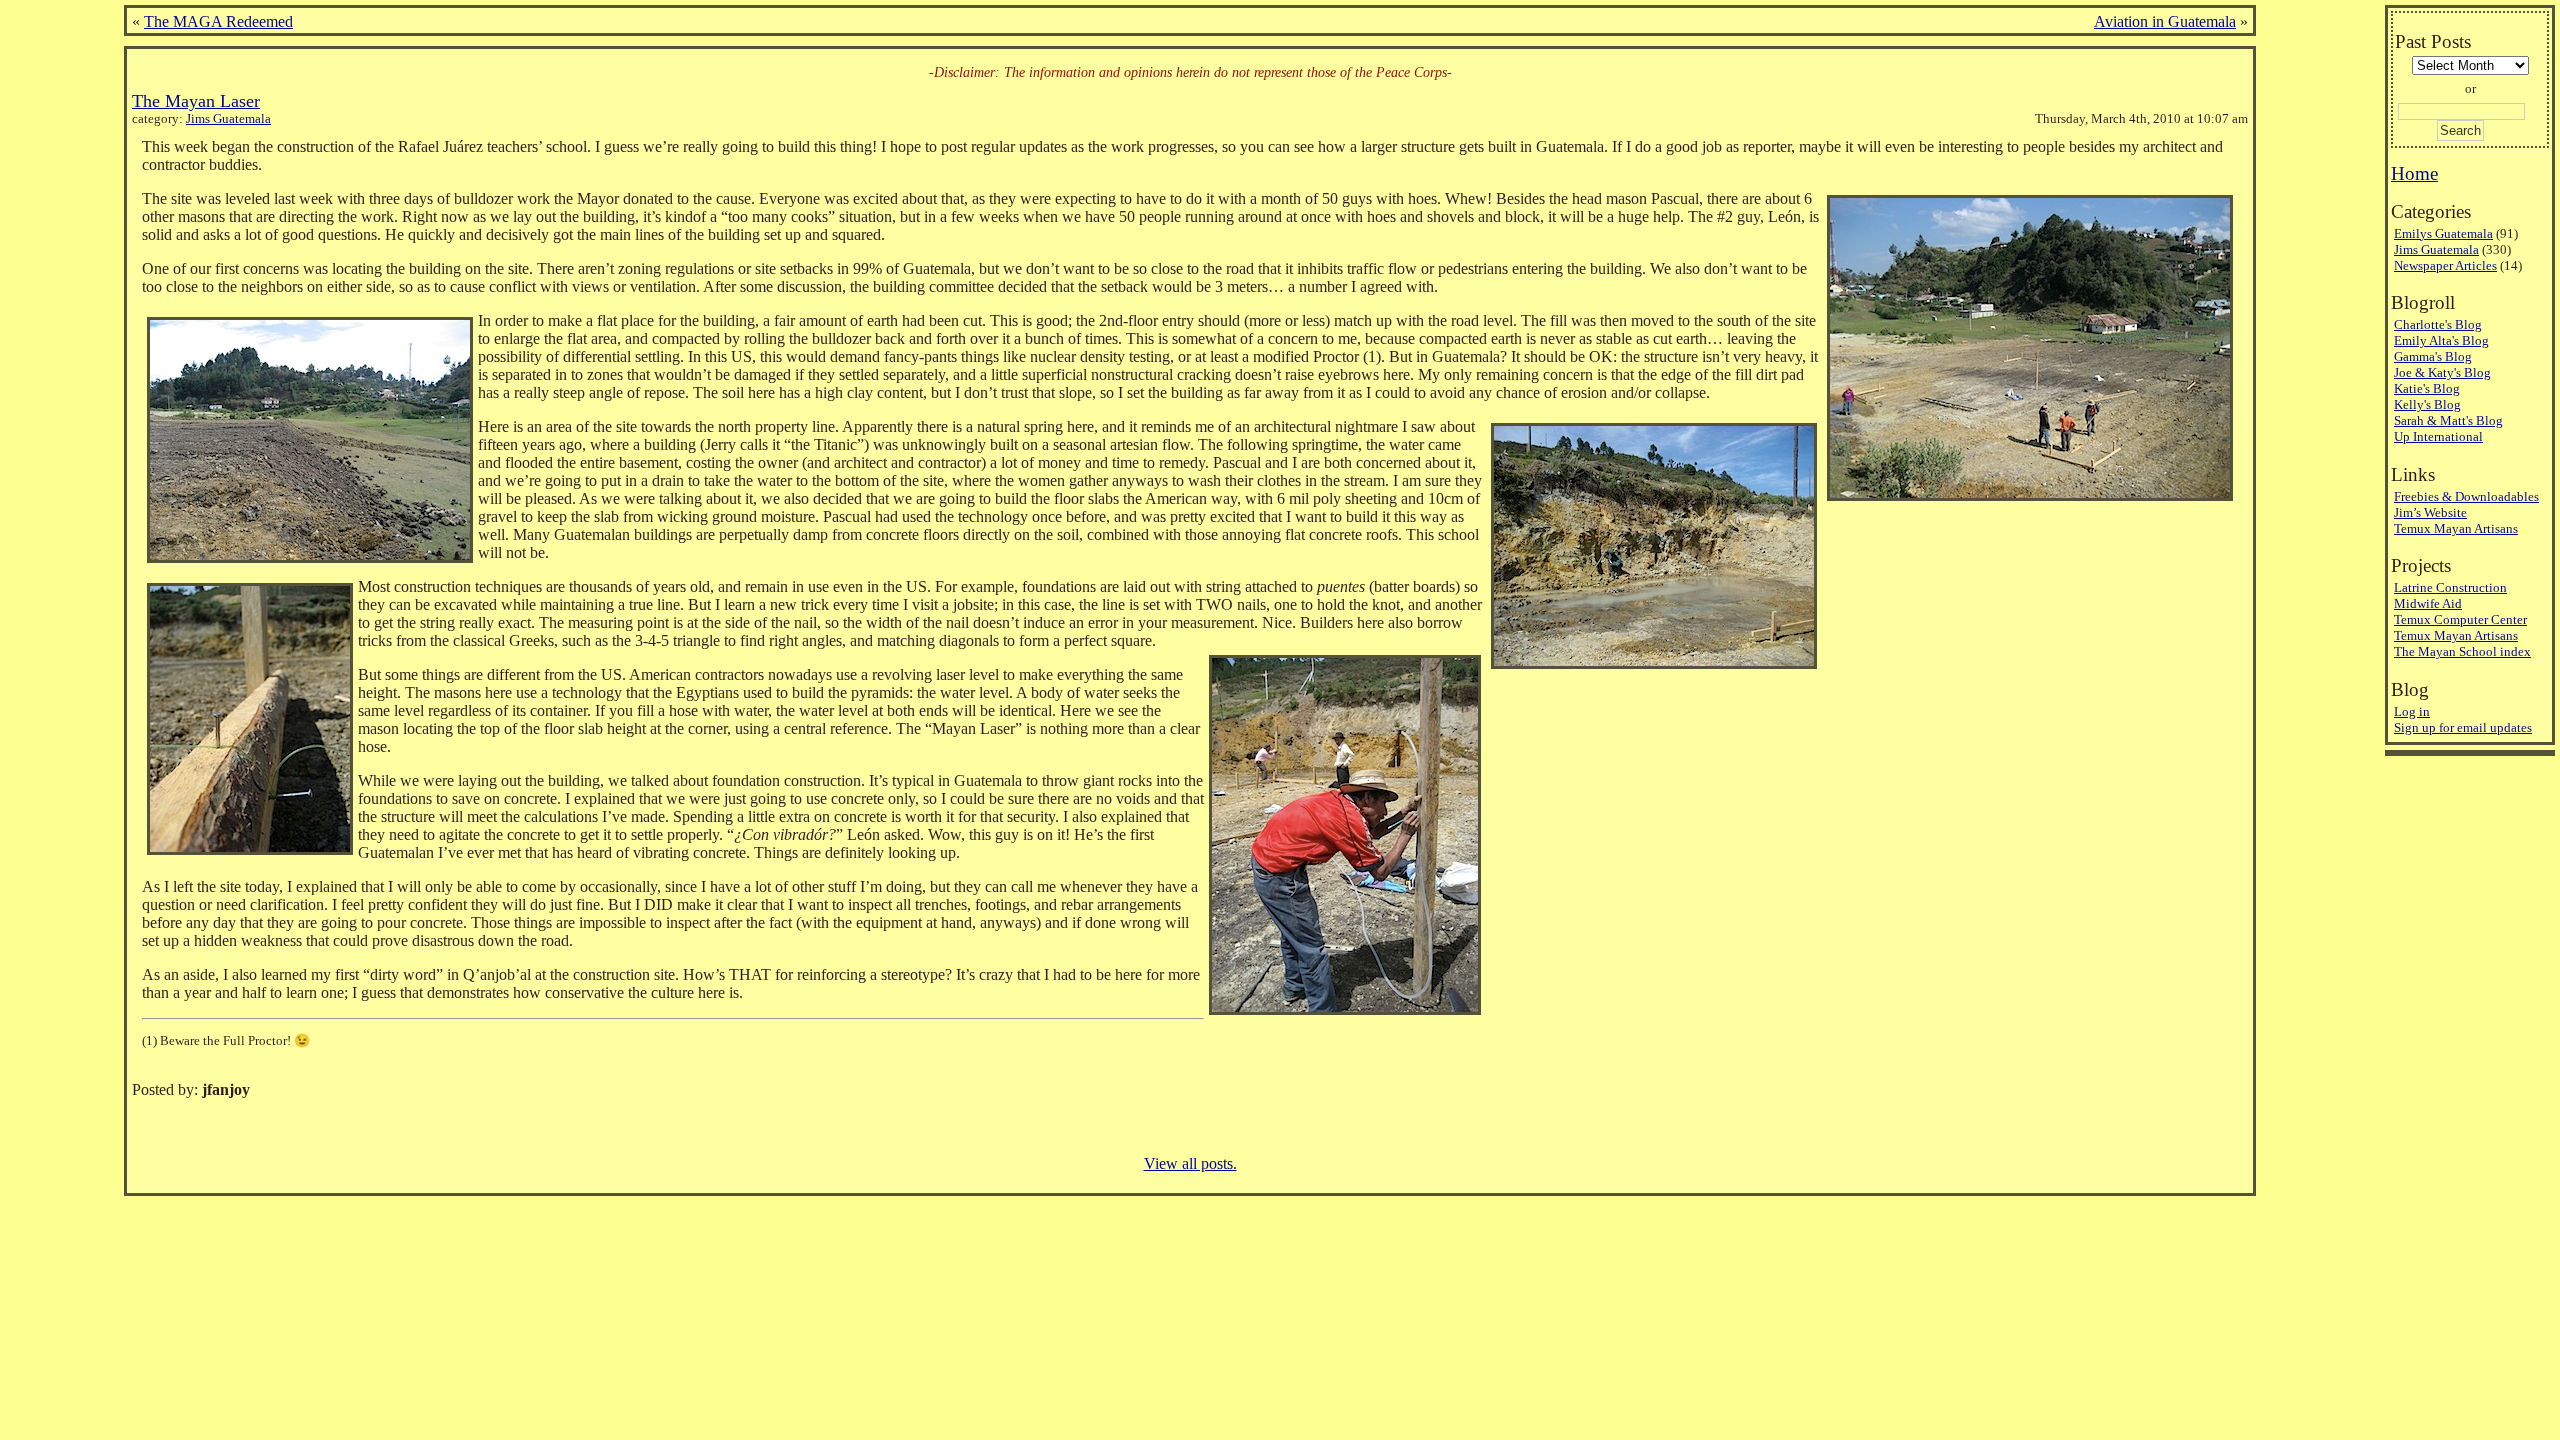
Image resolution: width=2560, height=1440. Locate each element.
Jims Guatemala (228, 119)
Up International (2438, 436)
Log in (2412, 711)
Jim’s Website (2430, 512)
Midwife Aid (2428, 603)
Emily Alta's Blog (2441, 340)
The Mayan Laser (196, 101)
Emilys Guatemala (2443, 233)
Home (2414, 173)
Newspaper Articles (2445, 265)
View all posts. (1190, 1163)
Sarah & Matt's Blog (2448, 420)
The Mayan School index (2462, 651)
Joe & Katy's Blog (2442, 372)
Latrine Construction (2450, 587)
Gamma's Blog (2433, 356)
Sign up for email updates (2463, 727)
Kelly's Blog (2427, 404)
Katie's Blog (2427, 388)
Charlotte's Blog (2438, 324)
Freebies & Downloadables (2466, 496)
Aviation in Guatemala (2165, 21)
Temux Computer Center (2460, 619)
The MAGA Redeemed (218, 21)
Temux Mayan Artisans (2456, 528)
